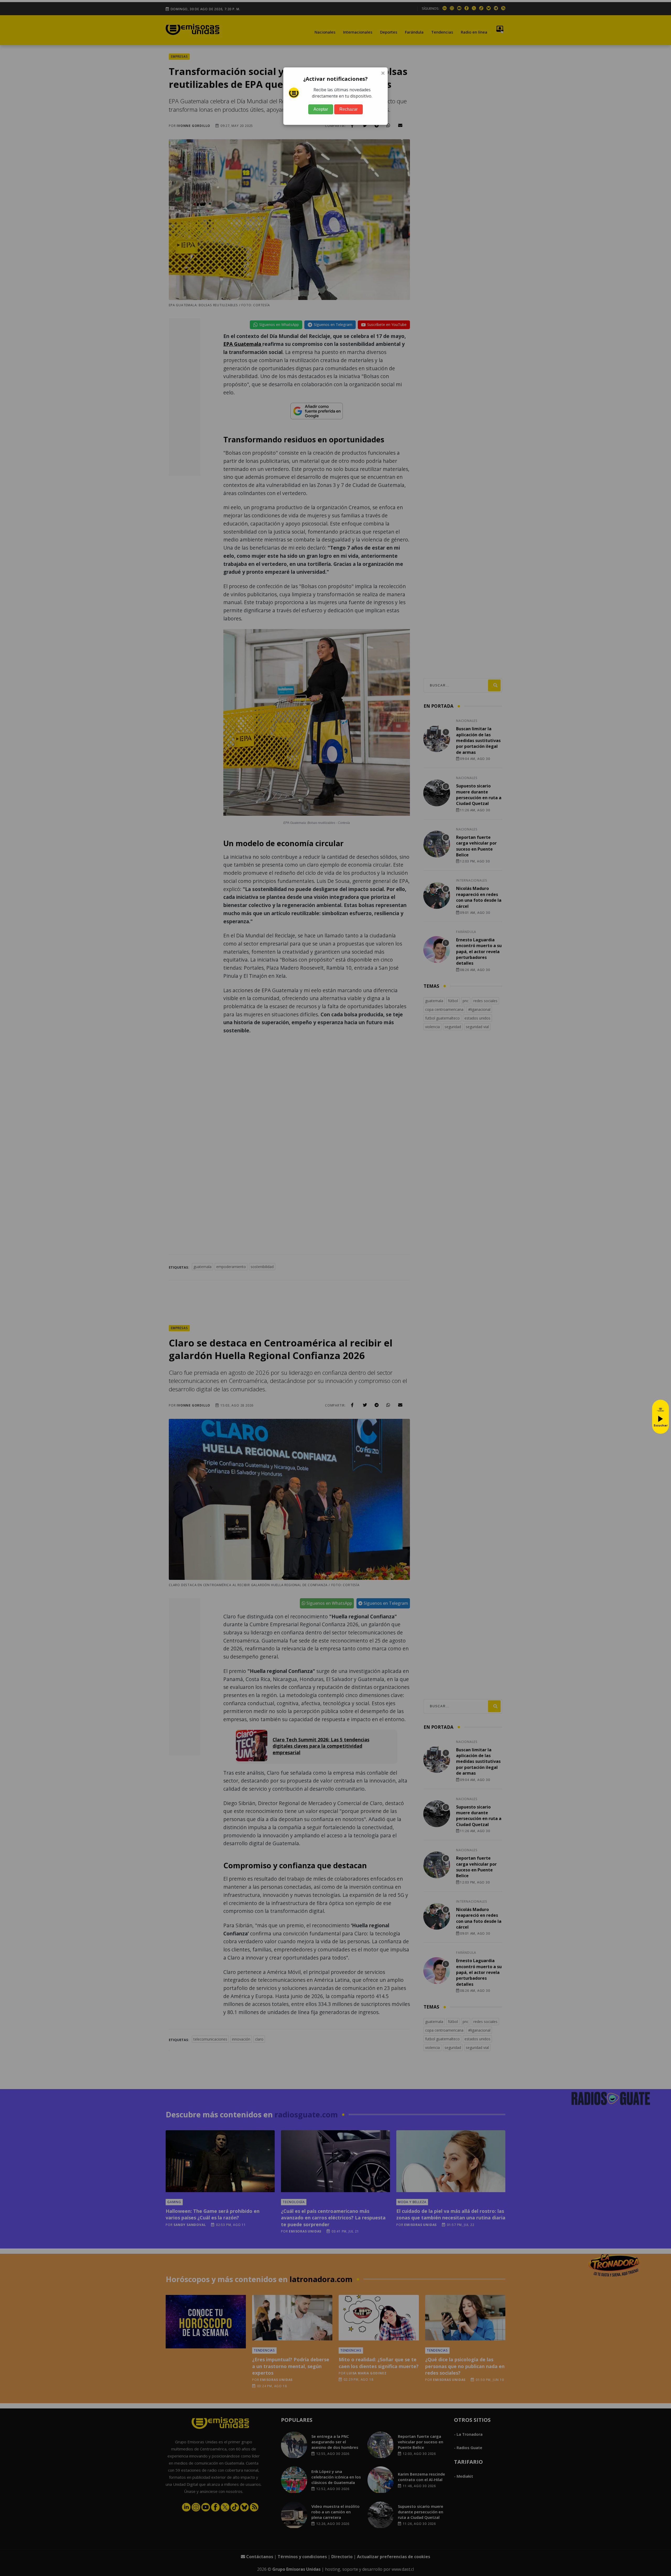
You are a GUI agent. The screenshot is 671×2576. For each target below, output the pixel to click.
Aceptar (321, 109)
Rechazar (348, 109)
